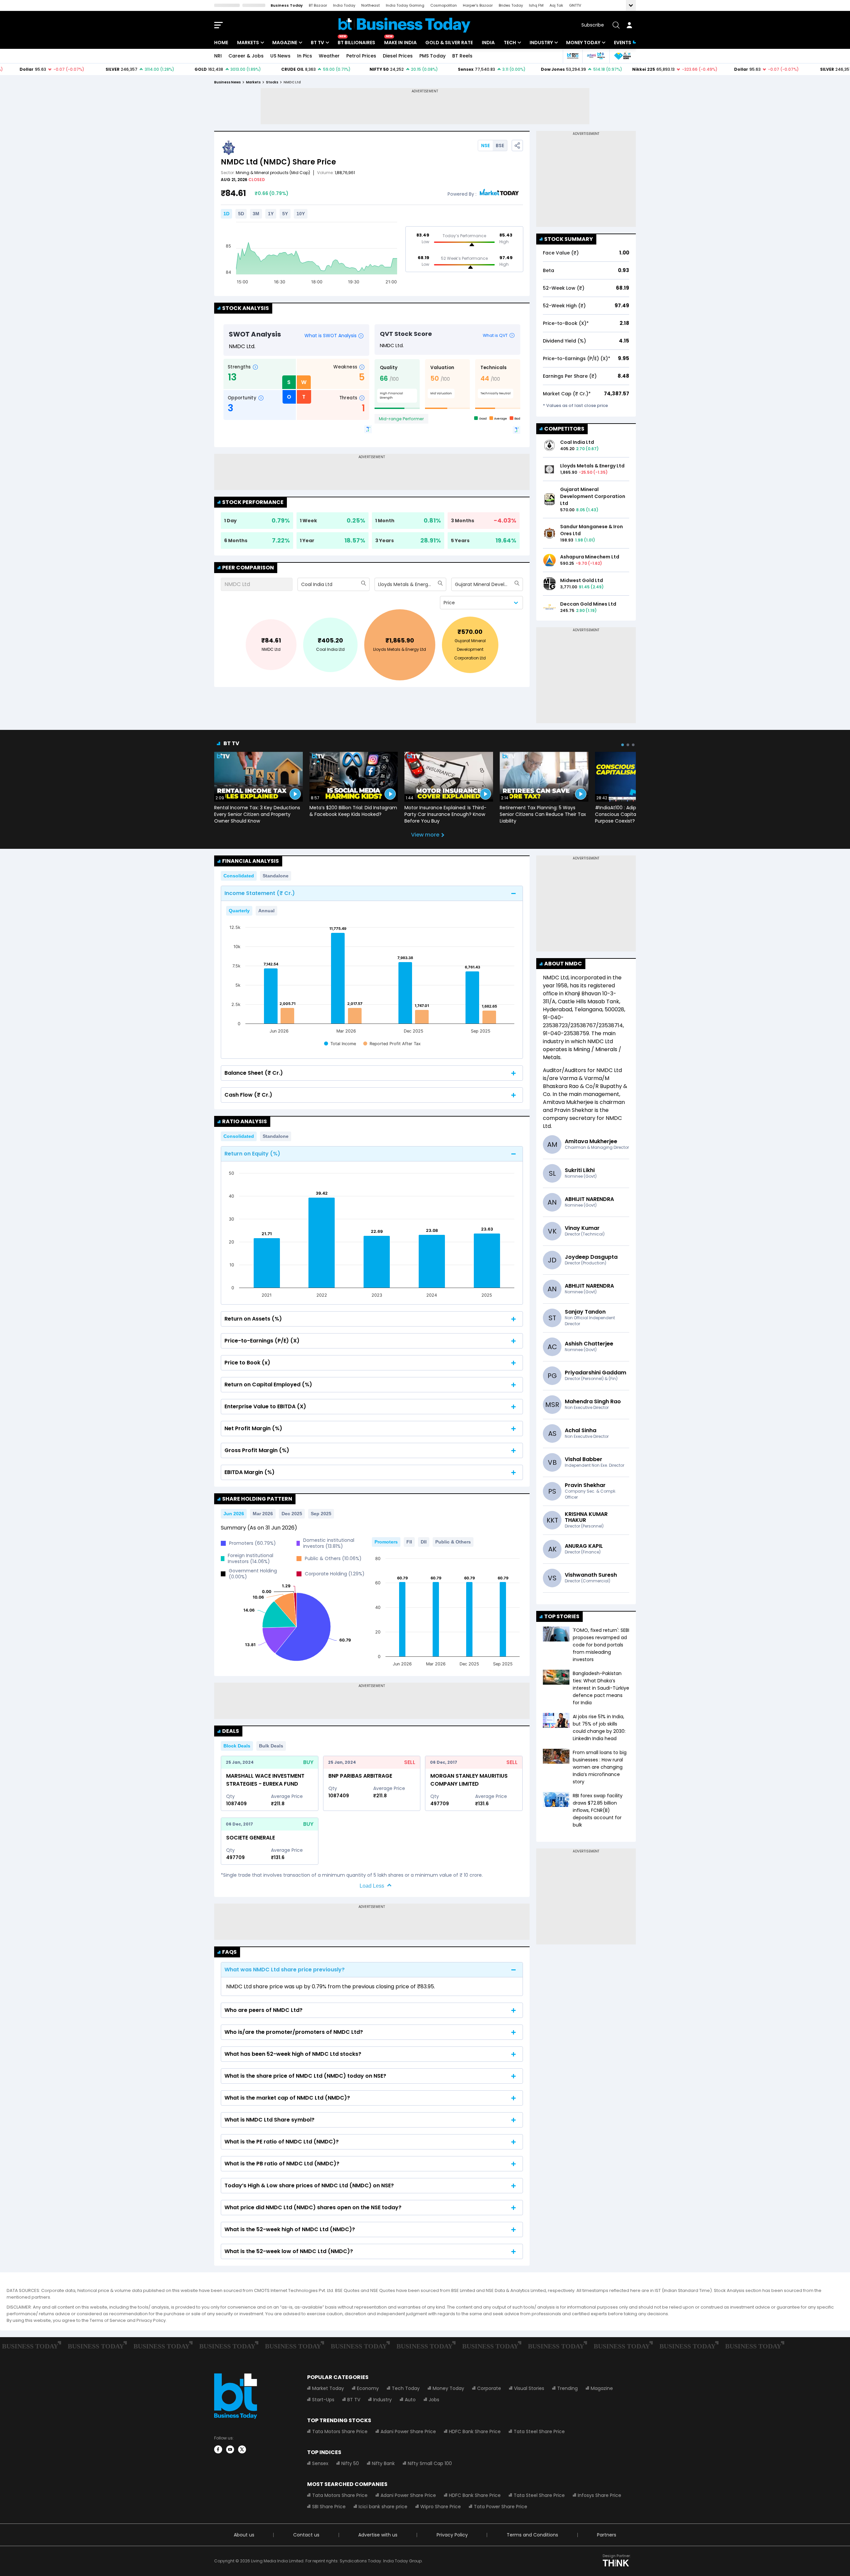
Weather (329, 56)
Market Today (328, 2388)
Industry (541, 43)
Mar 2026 (263, 1514)
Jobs (434, 2400)
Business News (227, 82)
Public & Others (453, 1542)
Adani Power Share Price (408, 2431)
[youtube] (230, 2449)
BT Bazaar (318, 5)
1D (226, 214)
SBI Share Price (329, 2507)
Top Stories (562, 1616)
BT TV (317, 43)
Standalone (276, 876)
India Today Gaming (405, 5)
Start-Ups (323, 2400)
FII (409, 1542)
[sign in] (629, 25)
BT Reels (462, 56)
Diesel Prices (398, 56)
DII (424, 1542)
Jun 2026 (234, 1514)
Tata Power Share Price (501, 2507)
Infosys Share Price (599, 2495)
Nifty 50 (350, 2463)
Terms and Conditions (532, 2535)
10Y (301, 214)
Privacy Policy (452, 2535)
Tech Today (406, 2388)
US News (280, 56)
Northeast (371, 5)
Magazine (285, 43)
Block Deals (237, 1746)
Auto (410, 2400)
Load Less (372, 1886)
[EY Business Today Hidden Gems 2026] (623, 56)
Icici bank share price (383, 2507)
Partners (607, 2535)
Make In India (400, 43)
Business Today (287, 5)
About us (244, 2535)
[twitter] (242, 2449)
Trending (567, 2388)
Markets (248, 43)
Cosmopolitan (444, 5)
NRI (218, 56)
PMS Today (432, 56)
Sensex (320, 2463)
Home (221, 43)
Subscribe (593, 25)
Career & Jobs (246, 56)
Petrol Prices (361, 56)
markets (253, 82)
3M (256, 214)
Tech (510, 43)
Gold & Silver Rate (449, 43)
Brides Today (511, 5)
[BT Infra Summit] (596, 56)
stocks (272, 82)
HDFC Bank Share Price (475, 2431)
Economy (368, 2388)
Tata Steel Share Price (539, 2431)
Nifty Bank (383, 2463)
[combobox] (302, 584)
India (488, 43)
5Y (285, 214)
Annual (266, 911)
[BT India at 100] (572, 56)
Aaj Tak (556, 5)
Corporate (489, 2388)
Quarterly (239, 911)
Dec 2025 (292, 1514)
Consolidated (239, 876)
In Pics (305, 56)
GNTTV (575, 5)
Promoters (386, 1542)
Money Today (583, 43)
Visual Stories (529, 2388)
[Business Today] (404, 25)
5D (241, 214)
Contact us (306, 2535)
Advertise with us (378, 2535)
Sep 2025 (321, 1514)
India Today (344, 5)
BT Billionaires (356, 43)
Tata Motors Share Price (340, 2431)
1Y (271, 214)
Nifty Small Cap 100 (430, 2463)
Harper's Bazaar (478, 5)
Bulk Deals (271, 1746)
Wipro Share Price (441, 2507)
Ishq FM (536, 5)
